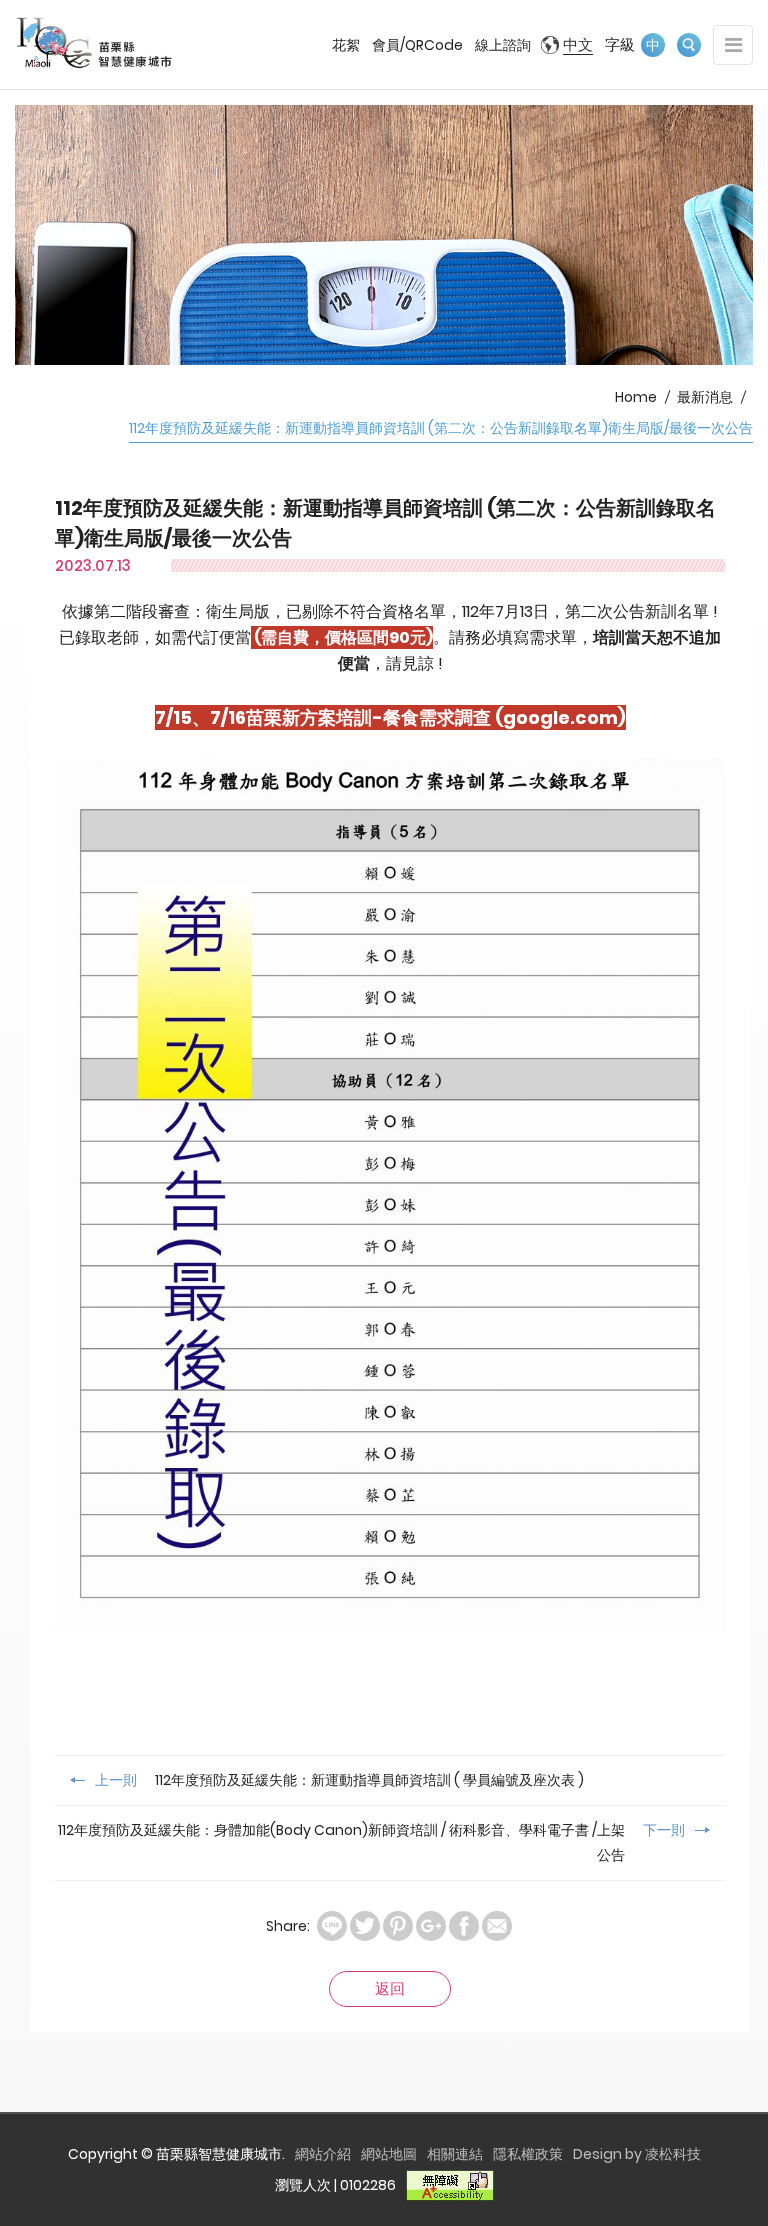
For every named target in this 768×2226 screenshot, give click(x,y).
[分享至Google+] (431, 1926)
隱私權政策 (528, 2154)
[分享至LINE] (332, 1926)
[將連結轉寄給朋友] (497, 1926)
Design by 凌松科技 (637, 2154)
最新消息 (705, 397)
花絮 (346, 45)
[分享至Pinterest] (398, 1926)
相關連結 (455, 2154)
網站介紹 (323, 2154)
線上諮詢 (503, 45)
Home (636, 397)
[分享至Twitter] (365, 1926)
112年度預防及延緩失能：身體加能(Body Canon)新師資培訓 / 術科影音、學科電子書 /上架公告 (371, 1842)
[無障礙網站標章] (450, 2185)
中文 (578, 44)
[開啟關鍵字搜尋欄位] (689, 45)
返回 (390, 1988)
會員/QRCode (417, 45)
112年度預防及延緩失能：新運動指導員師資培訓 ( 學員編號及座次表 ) (339, 1780)
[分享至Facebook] (464, 1926)
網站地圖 (389, 2154)
